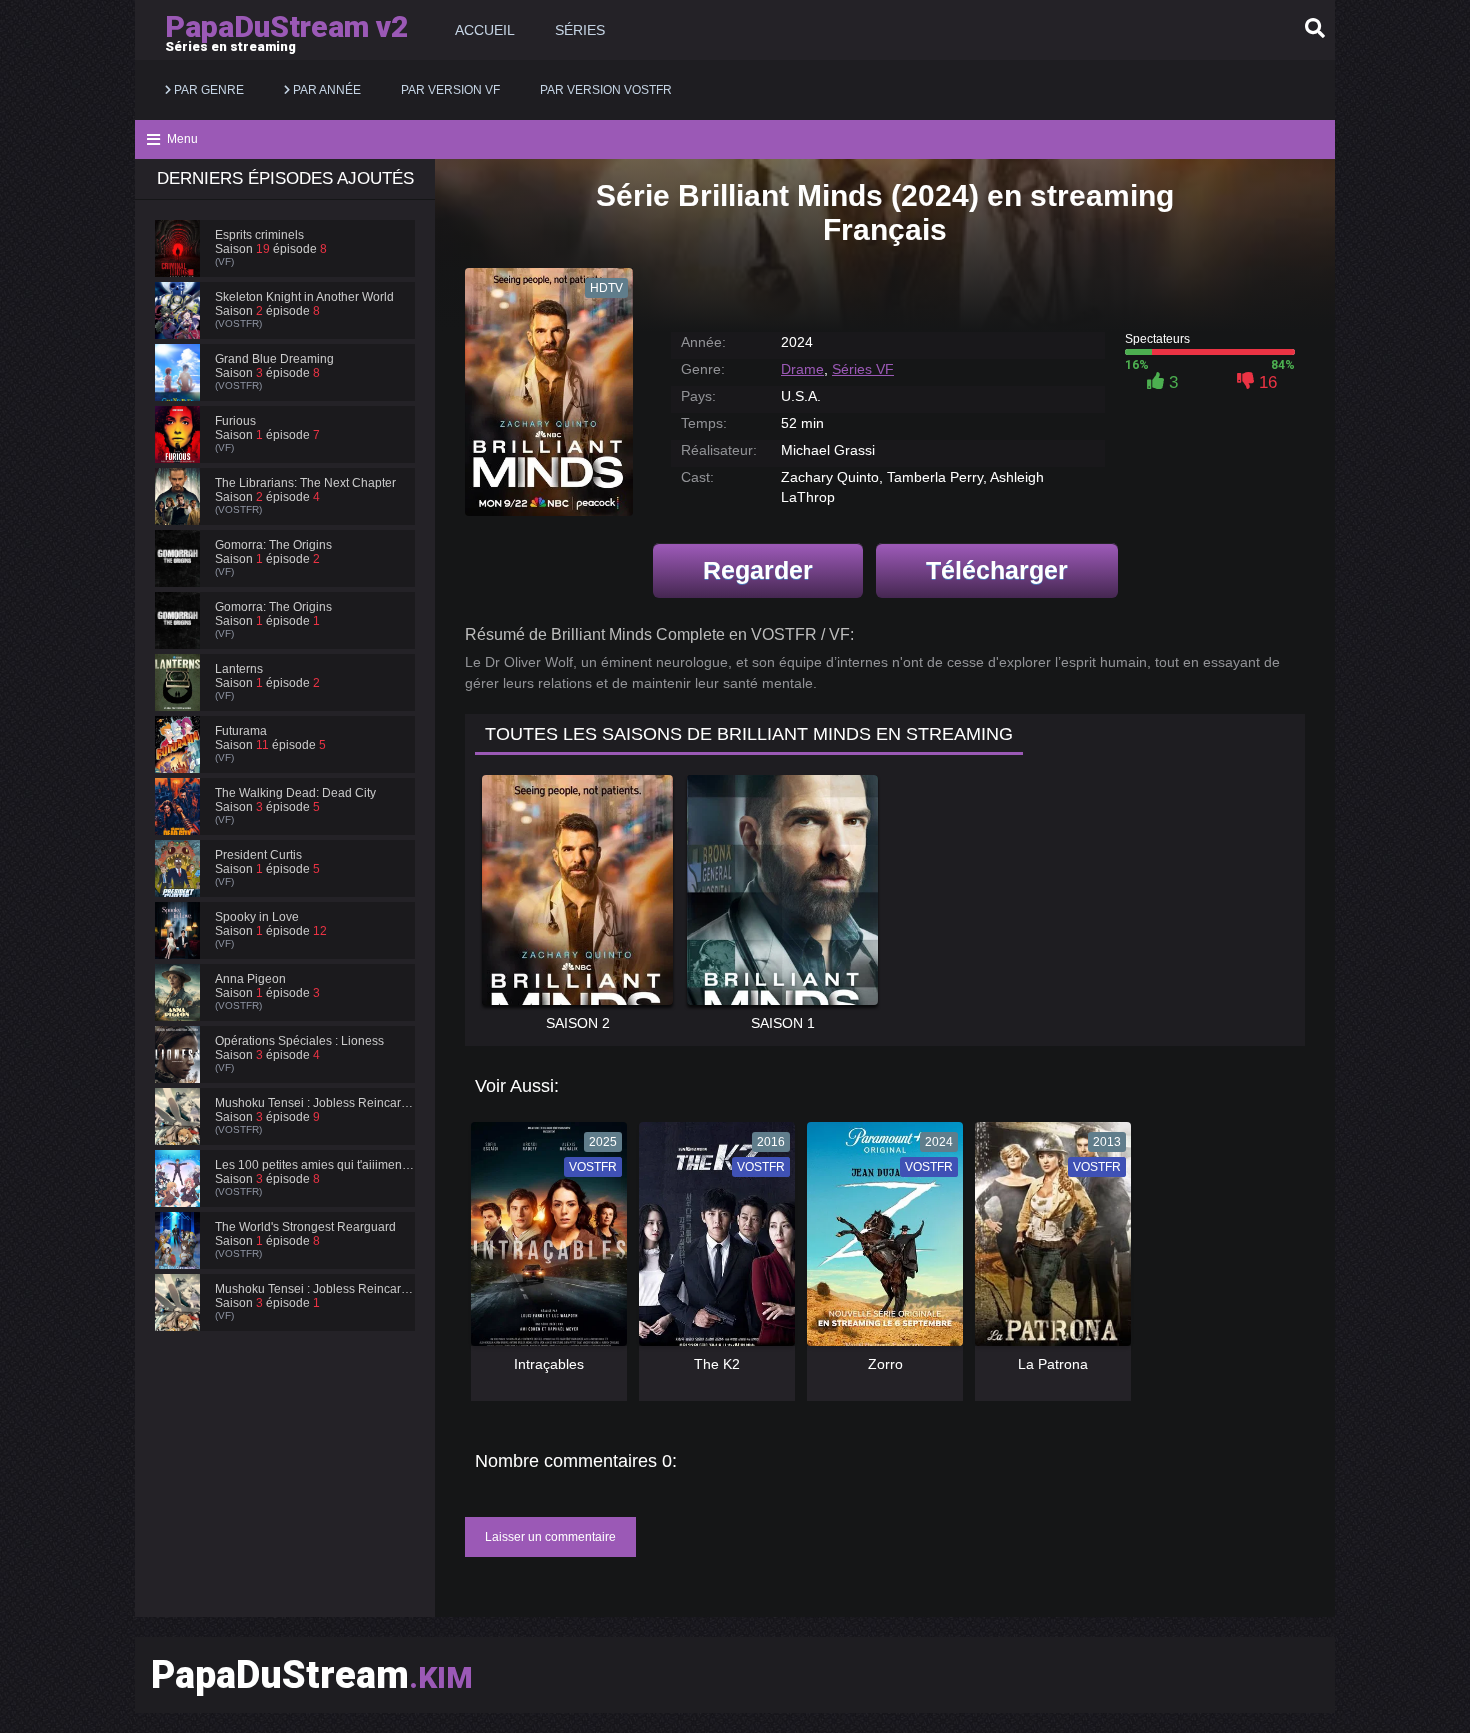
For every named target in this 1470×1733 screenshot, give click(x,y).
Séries (580, 30)
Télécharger (997, 570)
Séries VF (863, 369)
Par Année (325, 90)
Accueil (485, 30)
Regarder (758, 570)
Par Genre (207, 90)
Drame (802, 369)
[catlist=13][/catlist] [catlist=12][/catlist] (544, 1241)
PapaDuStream (312, 1675)
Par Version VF (450, 90)
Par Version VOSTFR (606, 90)
